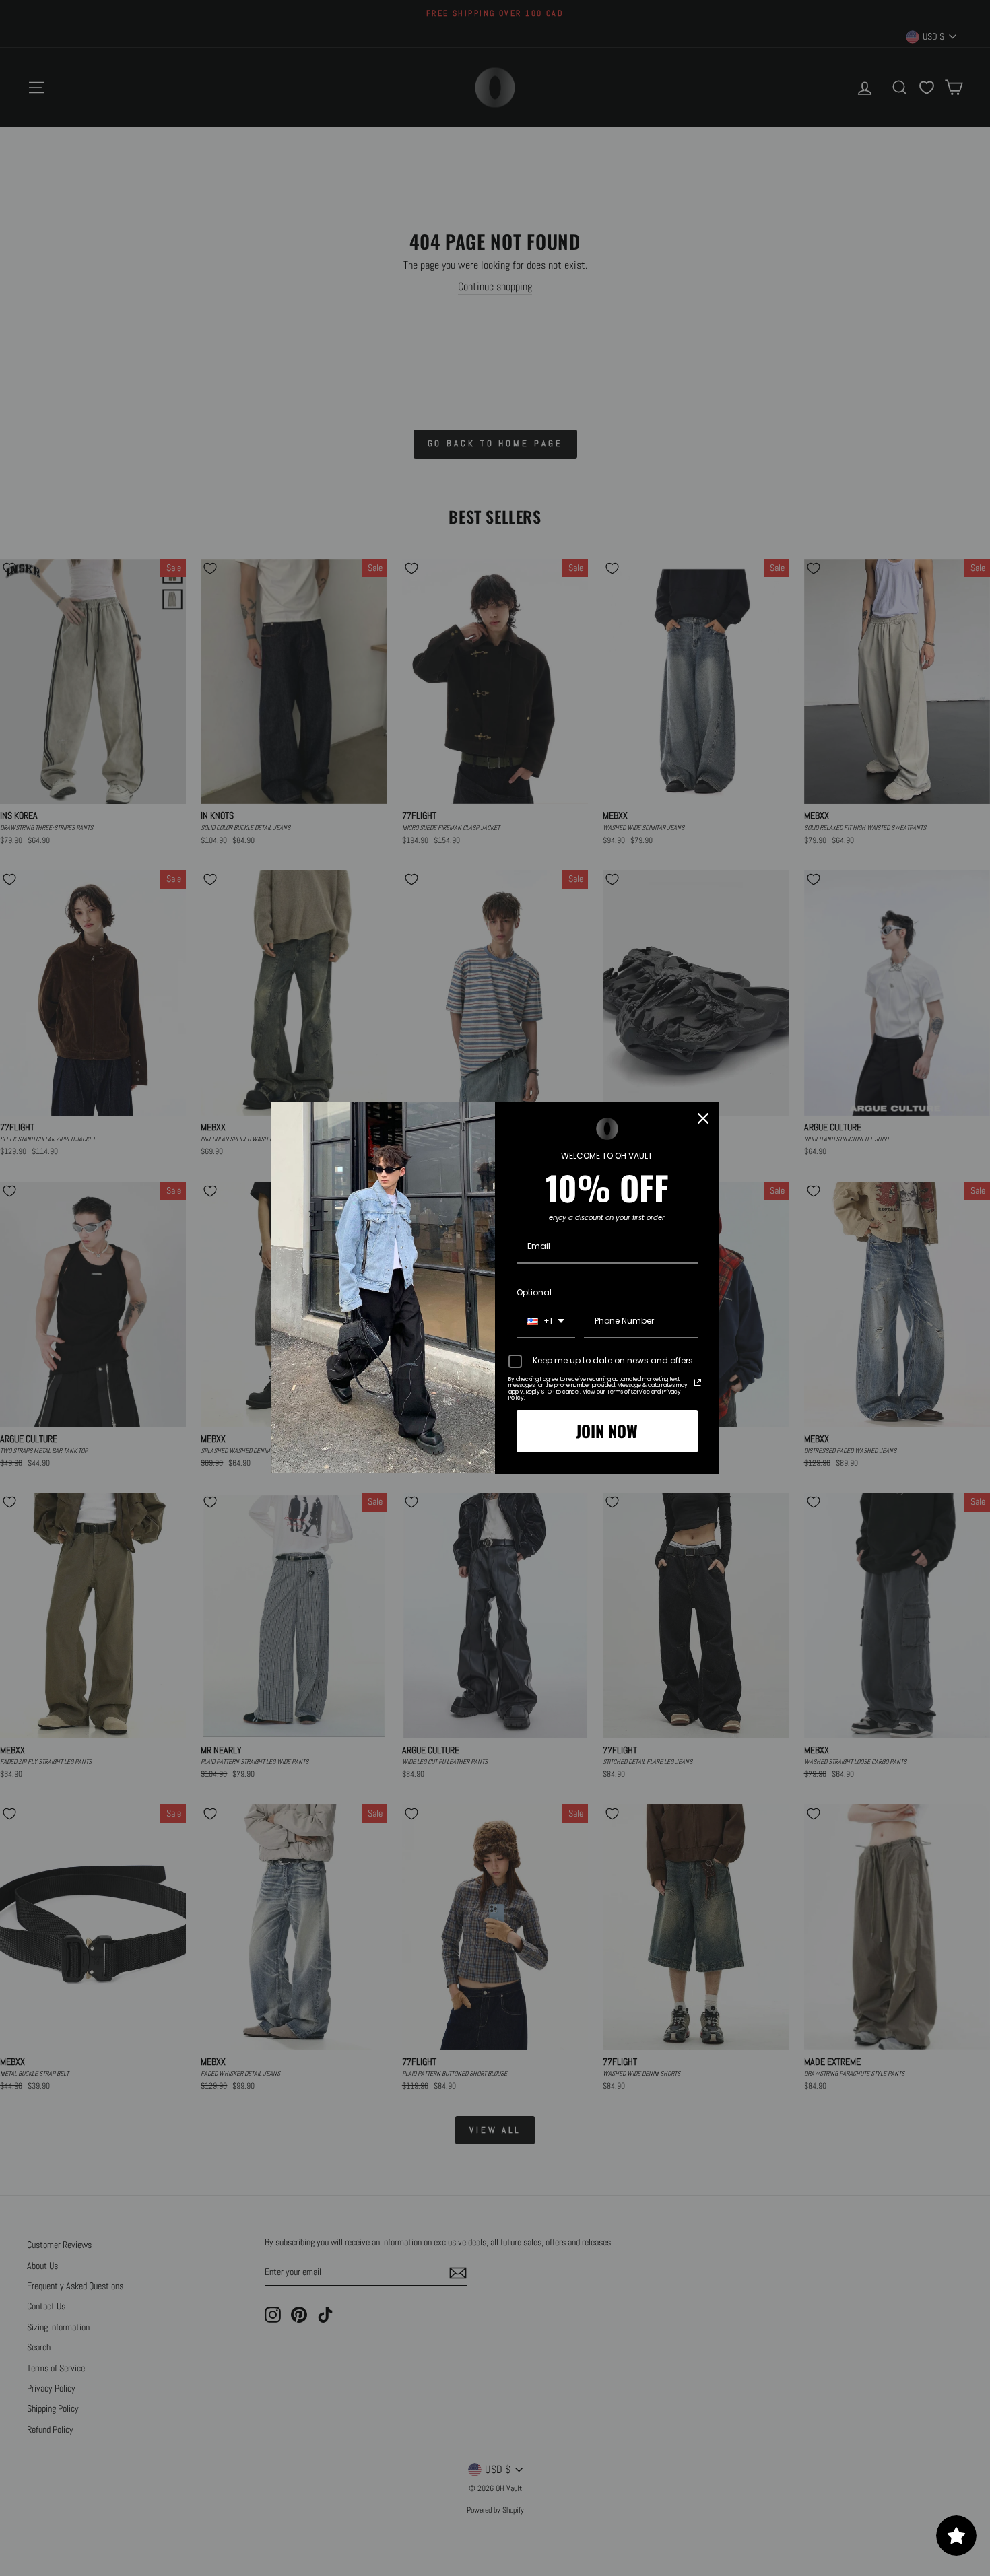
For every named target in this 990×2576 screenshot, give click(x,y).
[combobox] (546, 1322)
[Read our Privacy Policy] (698, 1382)
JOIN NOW (607, 1431)
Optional (534, 1292)
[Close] (703, 1118)
